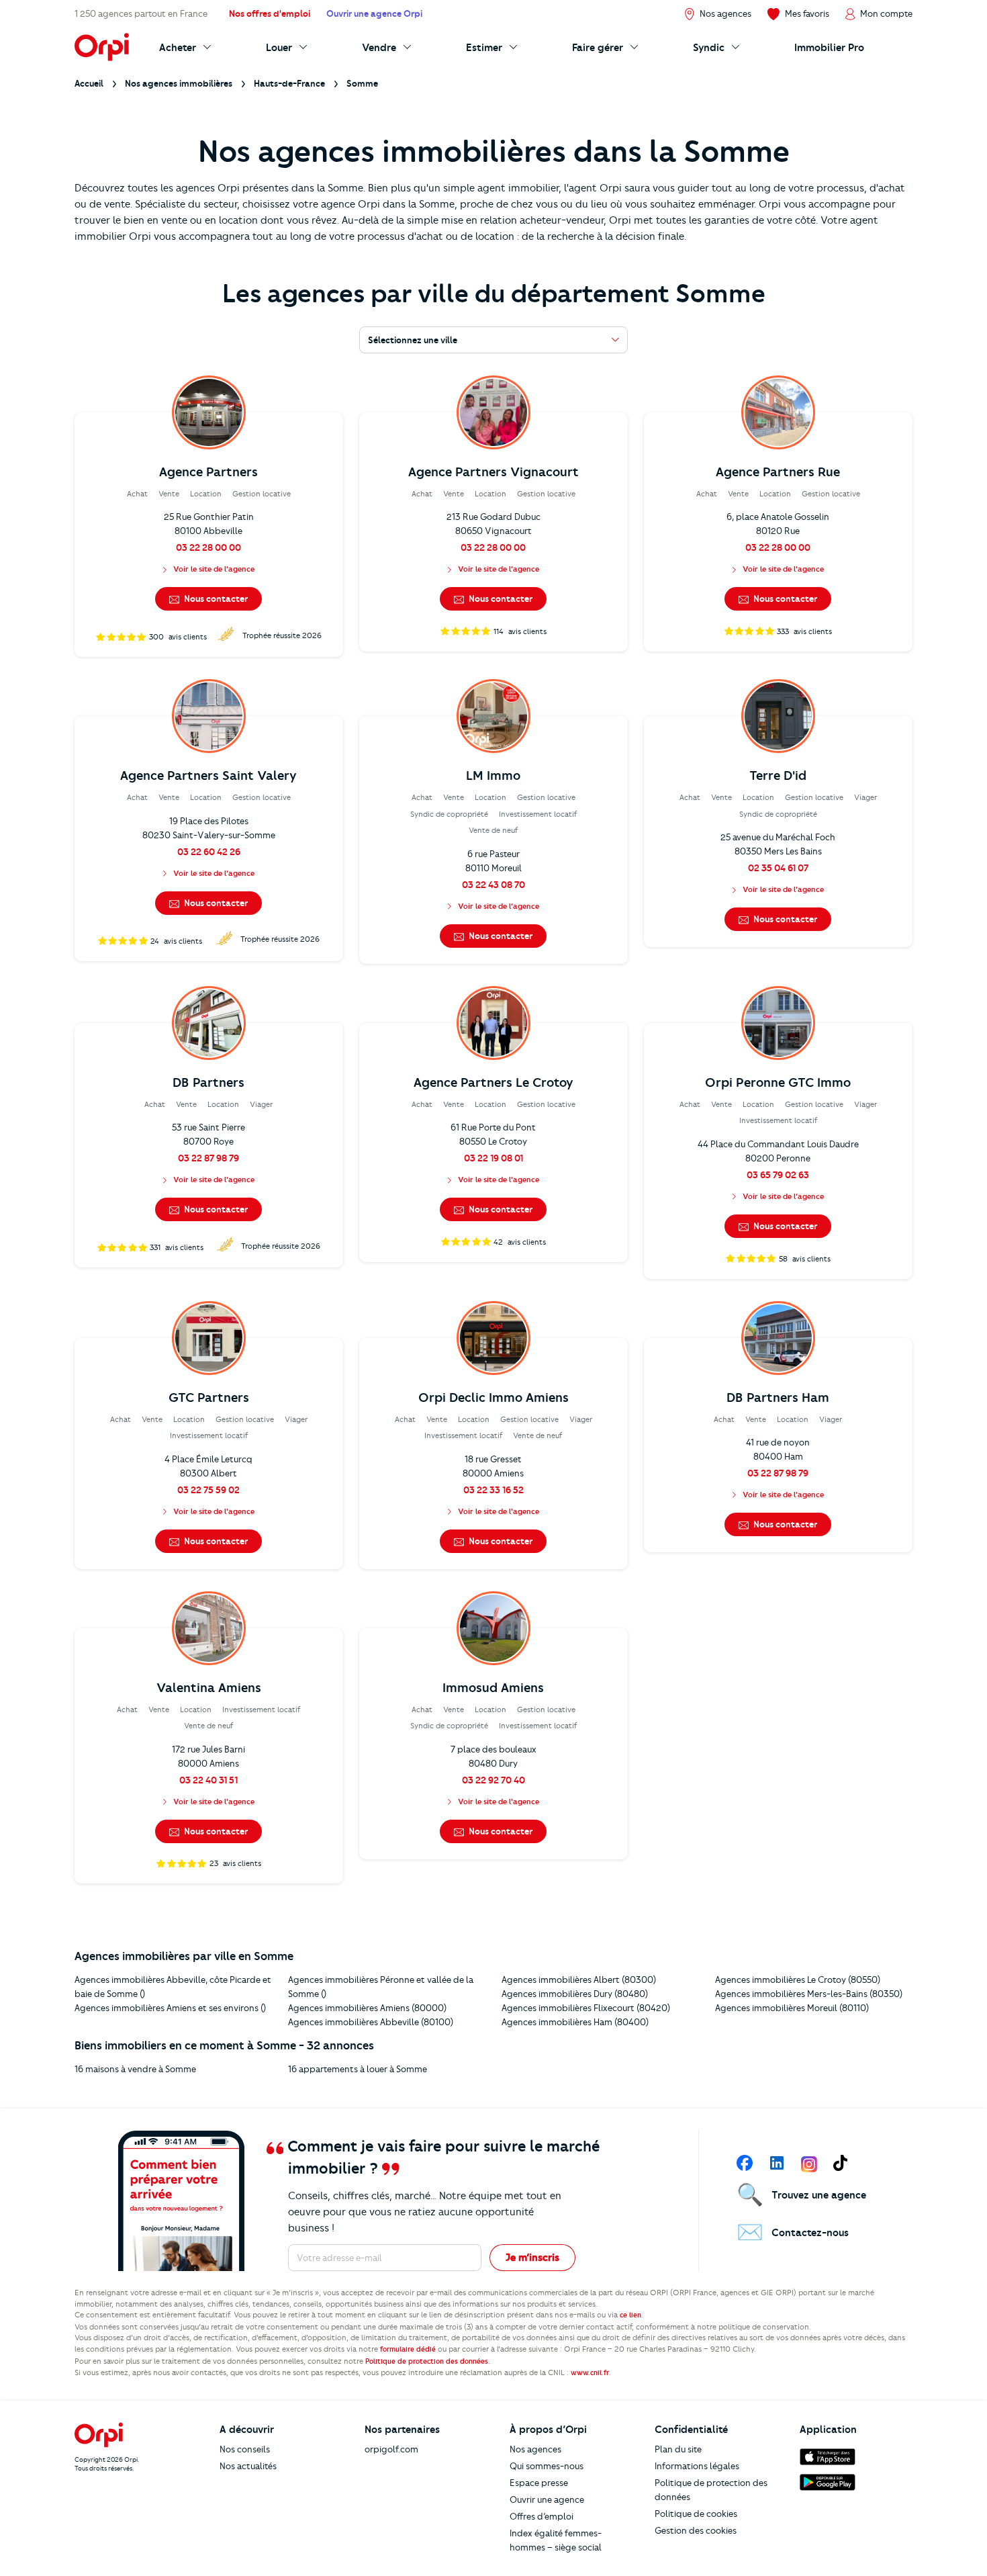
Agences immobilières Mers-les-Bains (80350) (809, 1994)
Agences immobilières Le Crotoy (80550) (798, 1980)
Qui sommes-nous (547, 2466)
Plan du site (678, 2449)
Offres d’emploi (542, 2516)
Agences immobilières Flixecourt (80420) (586, 2008)
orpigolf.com (391, 2449)
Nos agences (535, 2449)
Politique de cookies (696, 2514)
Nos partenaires (402, 2430)
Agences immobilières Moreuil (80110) (792, 2008)
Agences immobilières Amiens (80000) (367, 2008)
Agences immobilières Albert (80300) (579, 1980)
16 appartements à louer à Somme (358, 2069)
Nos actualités (248, 2466)
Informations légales (697, 2466)
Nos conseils (245, 2449)
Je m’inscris (532, 2258)
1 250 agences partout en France (141, 13)
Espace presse (539, 2483)
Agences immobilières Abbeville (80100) (371, 2022)
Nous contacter (215, 598)
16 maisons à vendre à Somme (135, 2069)
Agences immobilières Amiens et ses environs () (170, 2008)
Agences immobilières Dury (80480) (575, 1994)
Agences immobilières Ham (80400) (575, 2022)
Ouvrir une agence (547, 2499)
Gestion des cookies (696, 2530)
